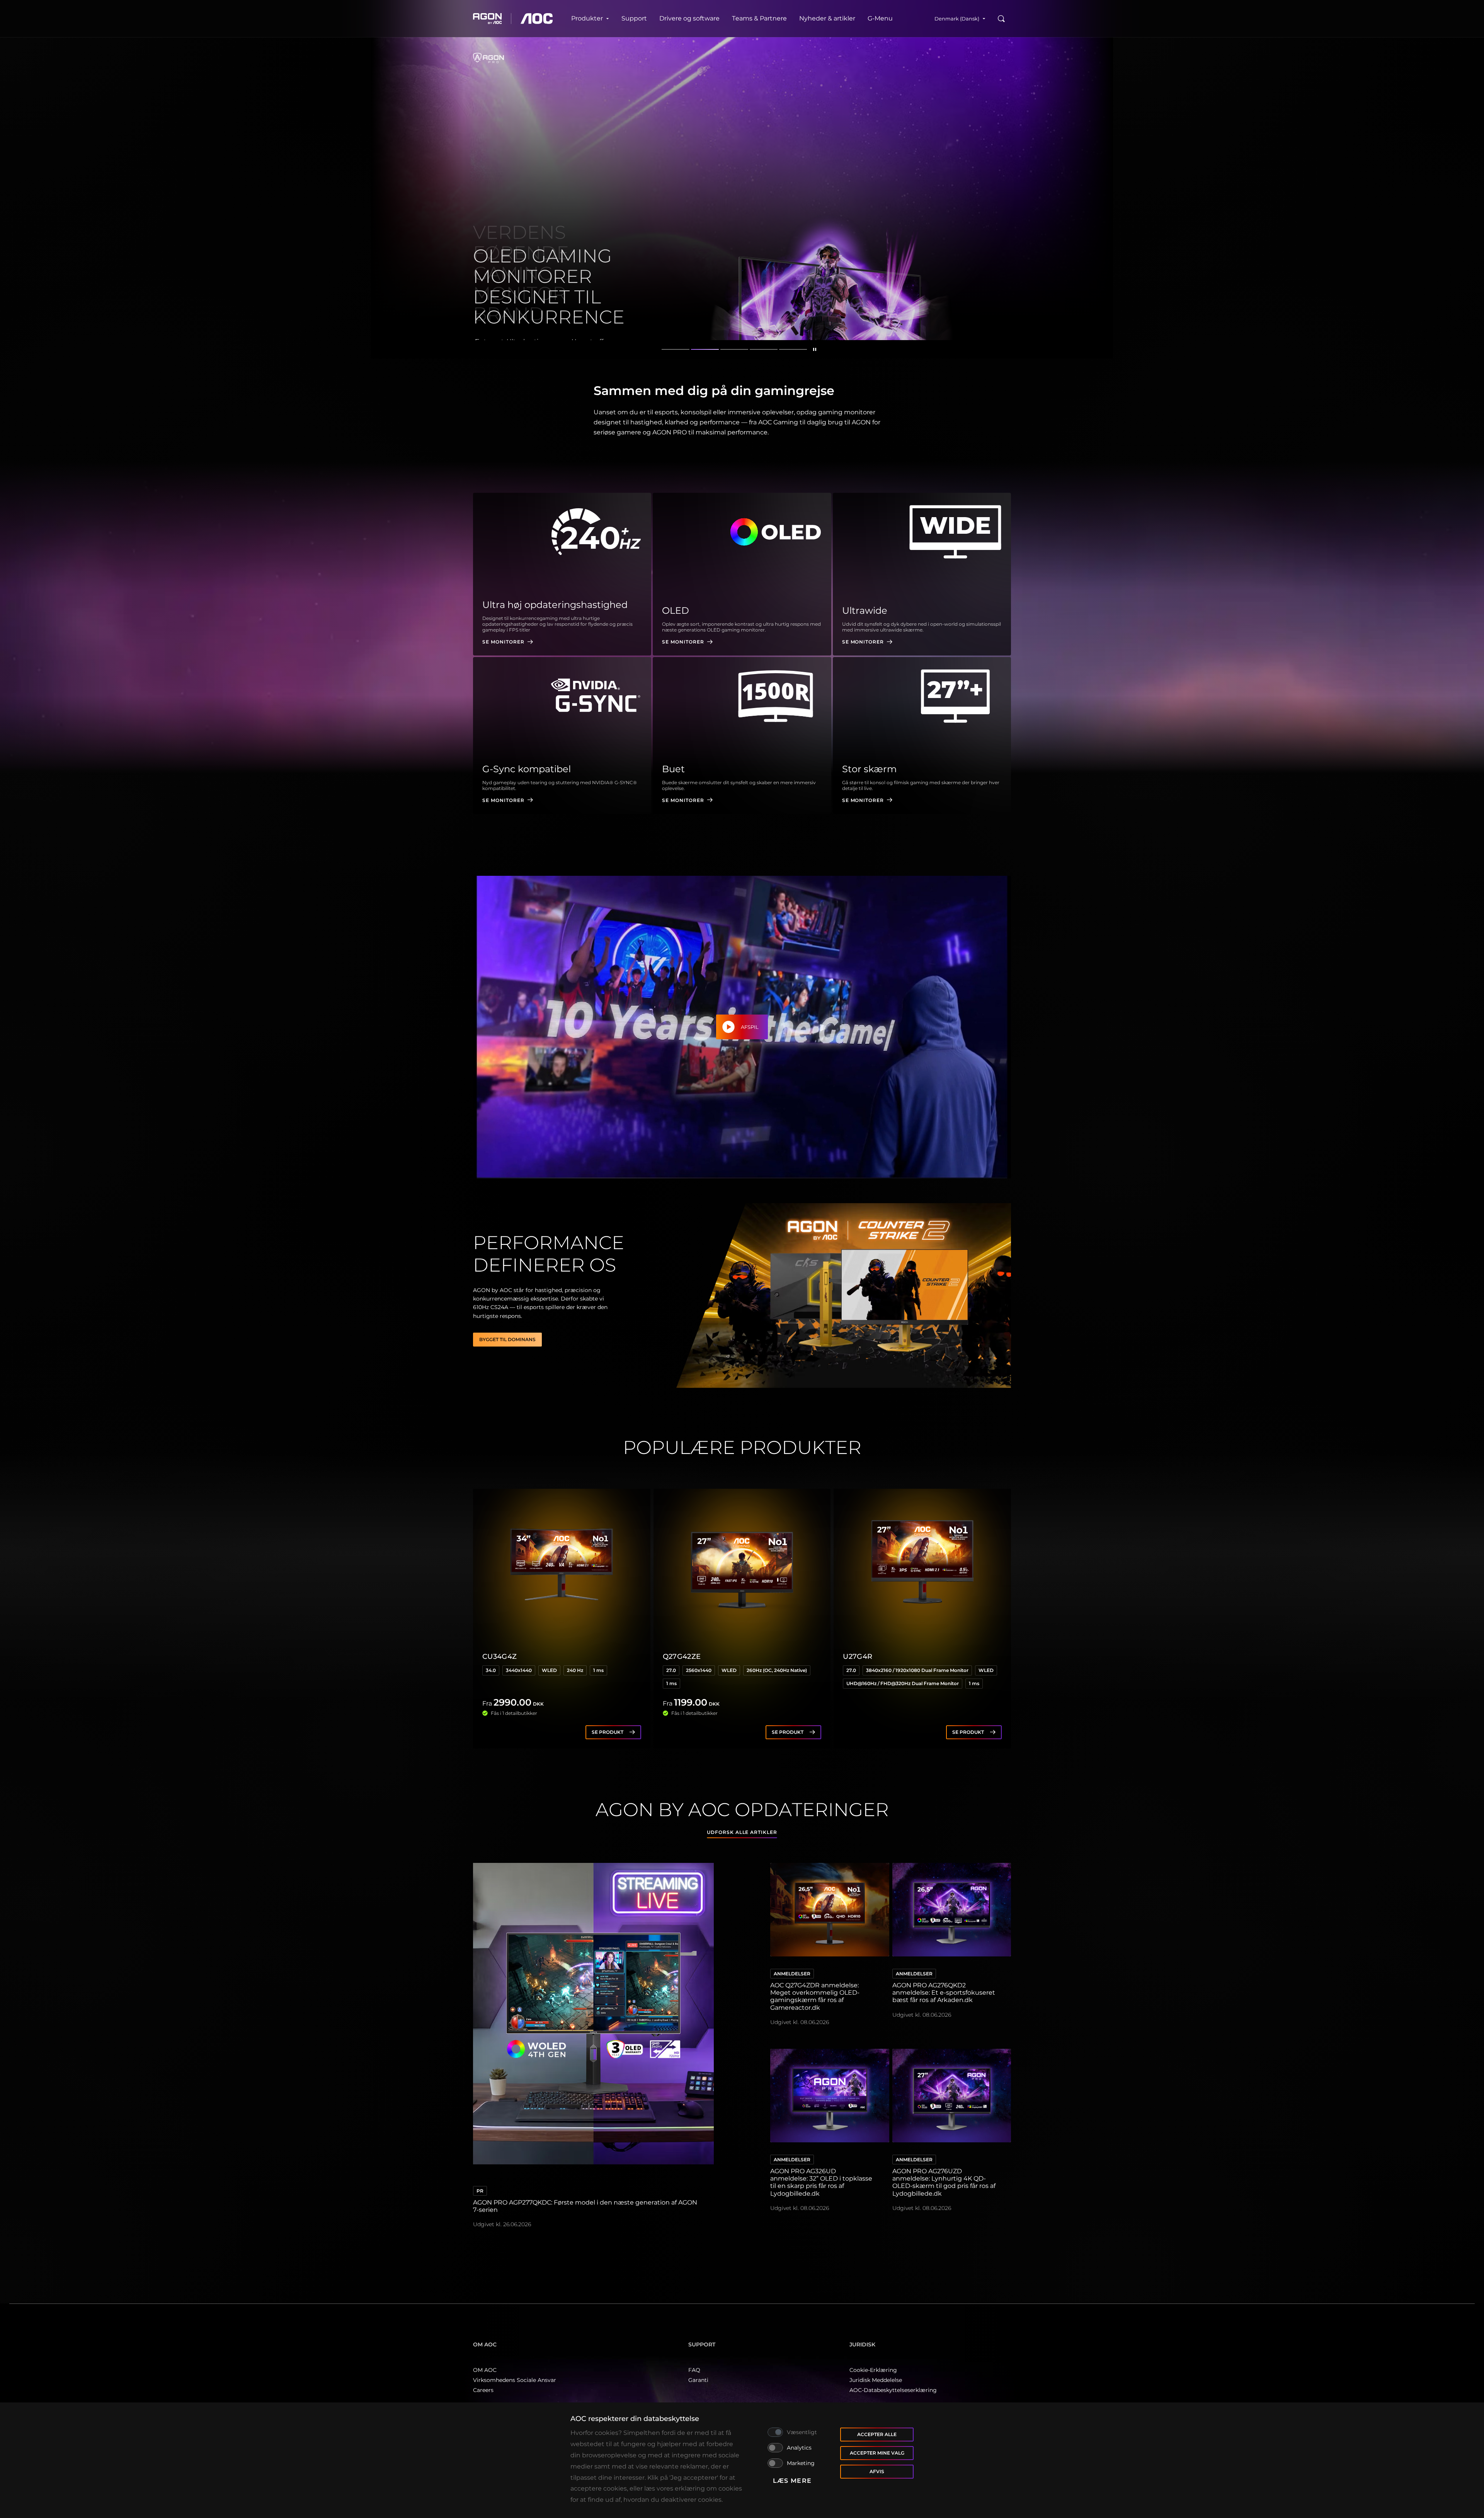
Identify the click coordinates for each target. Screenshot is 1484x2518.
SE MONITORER (503, 642)
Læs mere (792, 2481)
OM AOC (485, 2370)
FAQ (694, 2370)
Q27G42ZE (682, 1657)
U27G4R (858, 1657)
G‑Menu (880, 18)
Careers (483, 2390)
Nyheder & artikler (827, 18)
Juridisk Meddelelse (876, 2380)
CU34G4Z (500, 1657)
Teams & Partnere (759, 18)
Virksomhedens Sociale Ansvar (515, 2380)
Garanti (698, 2380)
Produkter (587, 18)
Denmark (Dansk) (957, 19)
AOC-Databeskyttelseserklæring (893, 2390)
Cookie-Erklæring (873, 2370)
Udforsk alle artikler (742, 1832)
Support (634, 18)
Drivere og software (689, 18)
